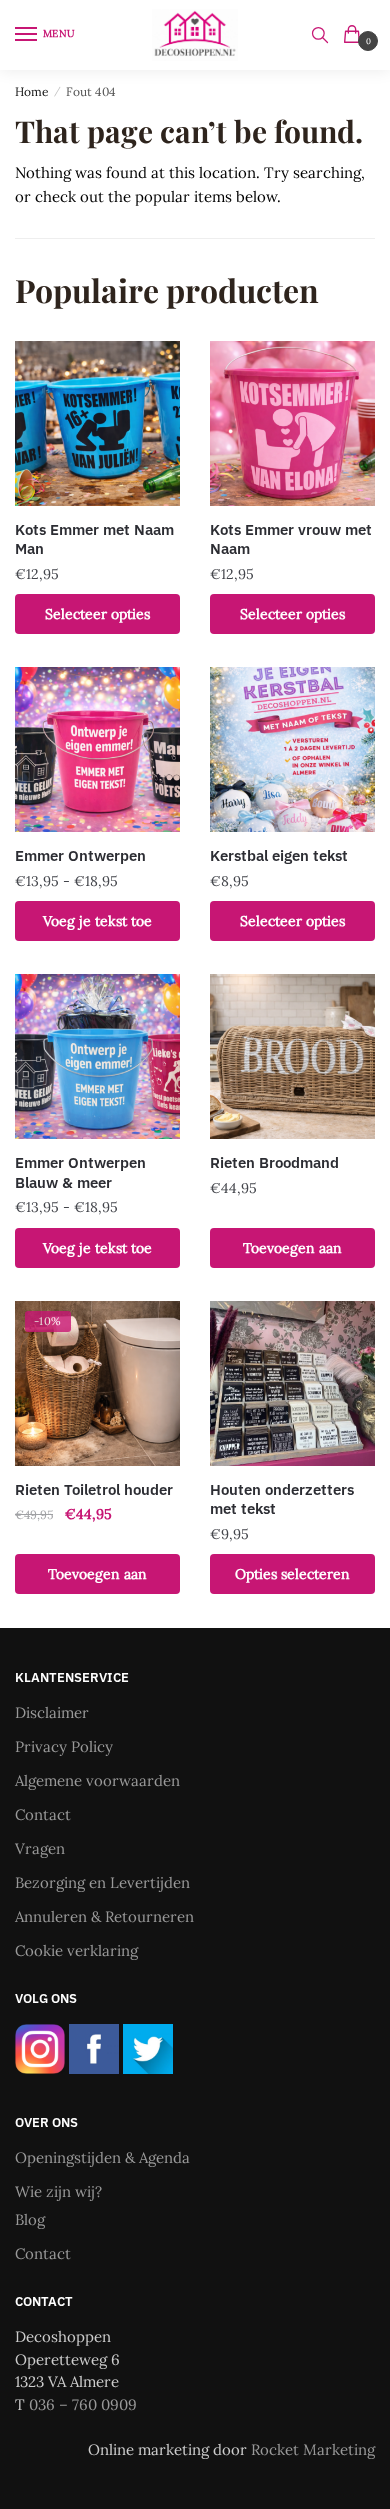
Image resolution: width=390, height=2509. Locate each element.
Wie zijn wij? (58, 2191)
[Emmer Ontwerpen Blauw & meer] (97, 1056)
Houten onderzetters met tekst (282, 1499)
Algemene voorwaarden (97, 1780)
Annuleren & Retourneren (104, 1916)
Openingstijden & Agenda (102, 2157)
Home (32, 91)
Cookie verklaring (76, 1950)
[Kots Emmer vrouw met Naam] (292, 423)
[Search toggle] (320, 35)
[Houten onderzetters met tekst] (292, 1383)
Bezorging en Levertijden (102, 1882)
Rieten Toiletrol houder (94, 1489)
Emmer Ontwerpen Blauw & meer (80, 1172)
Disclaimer (52, 1712)
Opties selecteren (292, 1574)
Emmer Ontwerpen (80, 855)
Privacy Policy (64, 1746)
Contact (43, 1814)
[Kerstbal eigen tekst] (292, 749)
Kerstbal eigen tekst (279, 855)
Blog (30, 2219)
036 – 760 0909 (83, 2404)
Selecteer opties (97, 614)
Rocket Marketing (313, 2449)
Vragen (40, 1848)
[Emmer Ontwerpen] (97, 749)
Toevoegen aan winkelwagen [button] (292, 1253)
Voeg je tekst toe (97, 921)
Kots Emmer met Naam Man (94, 539)
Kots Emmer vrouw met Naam (291, 539)
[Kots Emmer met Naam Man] (97, 423)
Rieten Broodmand (274, 1162)
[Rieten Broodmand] (292, 1056)
